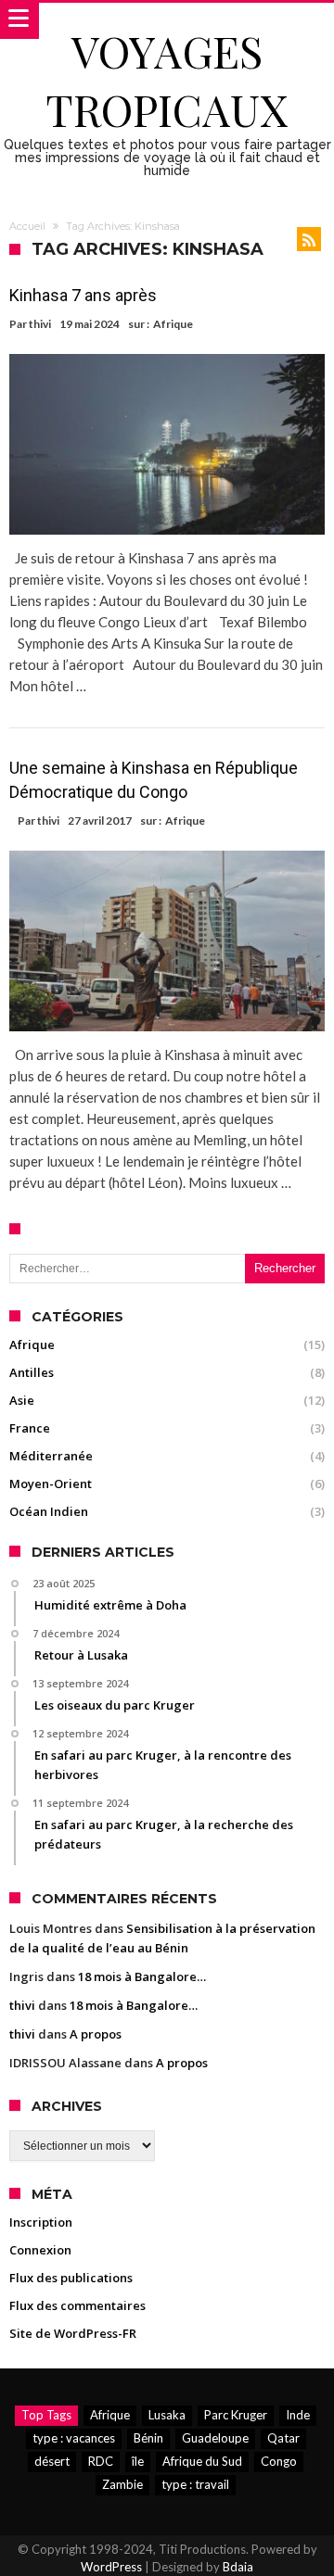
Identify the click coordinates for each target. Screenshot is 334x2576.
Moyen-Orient (51, 1484)
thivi (40, 324)
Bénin (148, 2438)
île (138, 2461)
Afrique (173, 324)
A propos (96, 2034)
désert (52, 2461)
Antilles (32, 1372)
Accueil (27, 226)
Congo (279, 2461)
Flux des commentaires (77, 2305)
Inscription (41, 2222)
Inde (298, 2415)
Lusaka (167, 2415)
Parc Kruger (236, 2415)
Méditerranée (51, 1456)
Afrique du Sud (202, 2461)
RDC (101, 2461)
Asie (22, 1400)
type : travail (195, 2484)
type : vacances (74, 2438)
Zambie (122, 2484)
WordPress (111, 2567)
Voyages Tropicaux (167, 80)
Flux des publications (71, 2278)
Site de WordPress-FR (73, 2333)
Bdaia (238, 2567)
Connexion (40, 2250)
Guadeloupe (215, 2438)
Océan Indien (49, 1511)
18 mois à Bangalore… (142, 1976)
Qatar (283, 2438)
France (30, 1428)
